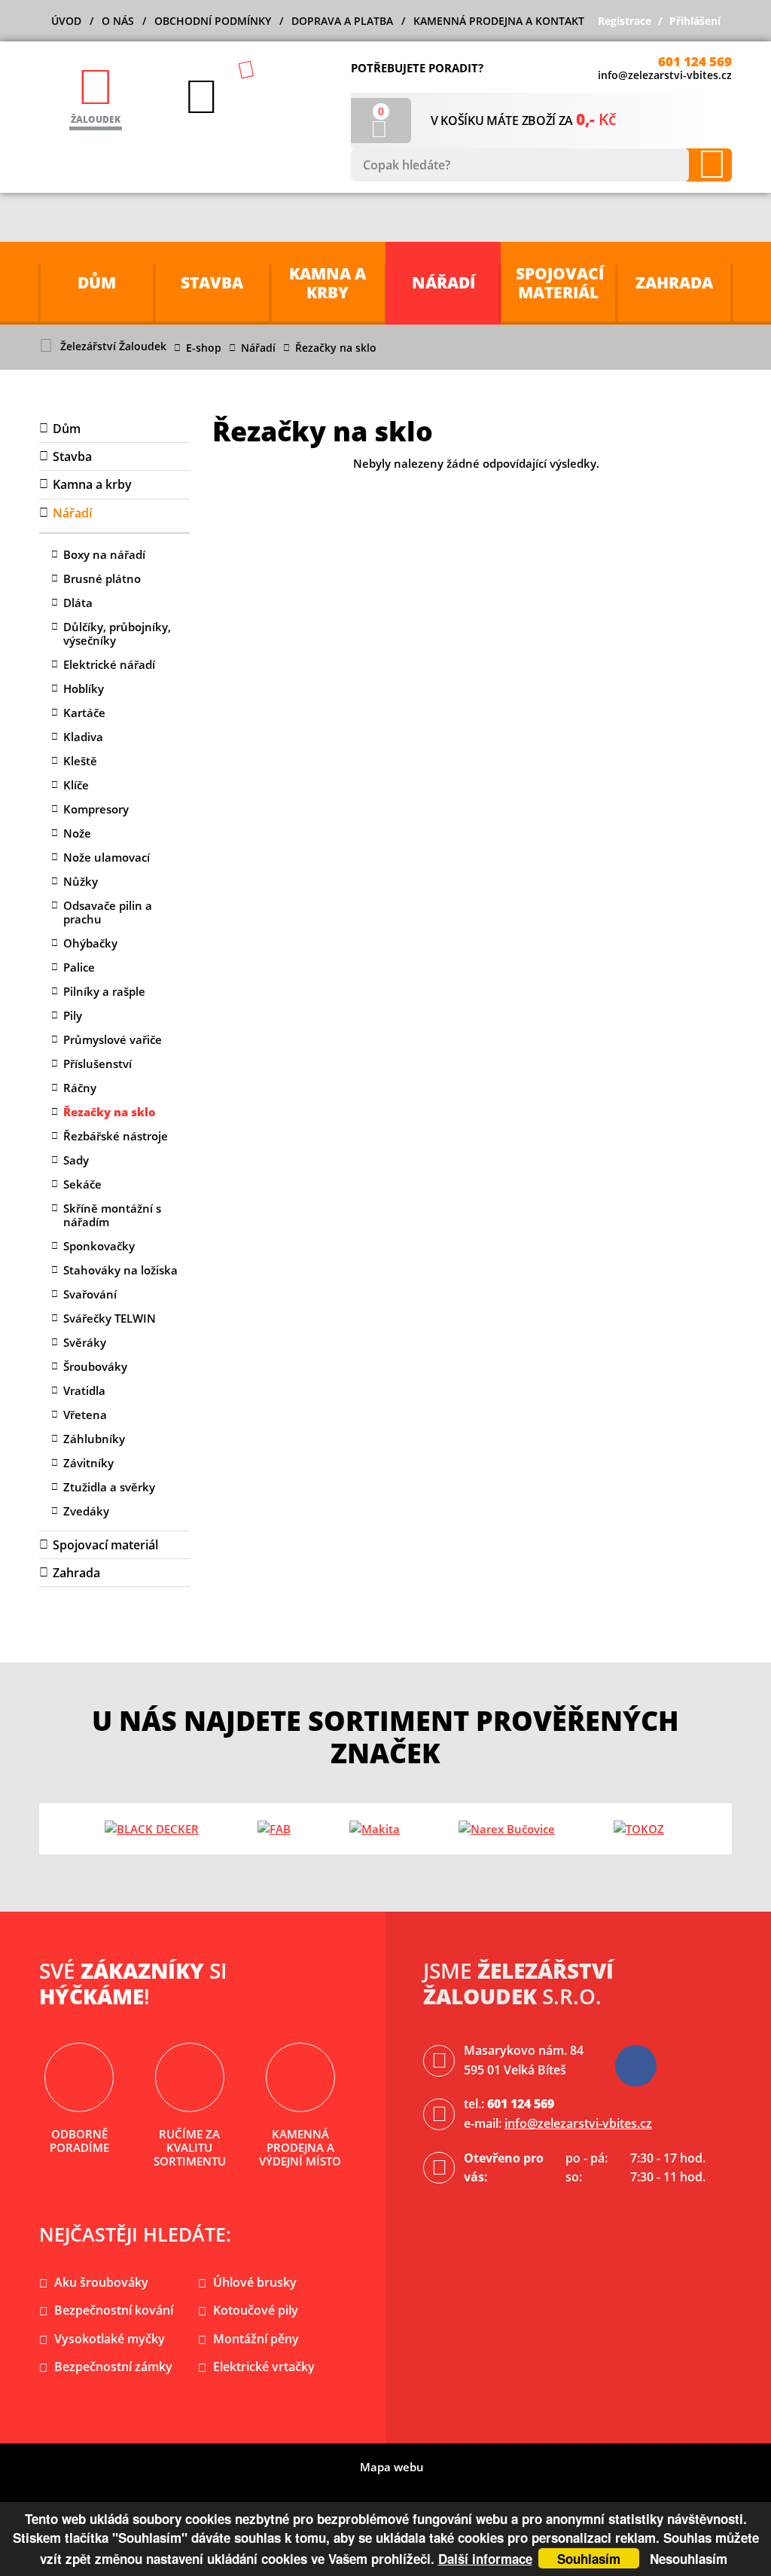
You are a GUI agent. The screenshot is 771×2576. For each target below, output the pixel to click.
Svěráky (85, 1342)
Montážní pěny (256, 2339)
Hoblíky (84, 688)
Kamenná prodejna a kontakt (499, 21)
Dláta (78, 603)
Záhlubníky (94, 1439)
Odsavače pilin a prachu (108, 912)
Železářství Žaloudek (113, 346)
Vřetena (85, 1415)
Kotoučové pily (256, 2310)
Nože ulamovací (107, 857)
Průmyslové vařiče (113, 1039)
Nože (77, 833)
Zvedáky (86, 1511)
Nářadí (258, 348)
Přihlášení (695, 21)
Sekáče (82, 1184)
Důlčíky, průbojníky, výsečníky (117, 633)
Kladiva (83, 737)
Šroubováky (95, 1366)
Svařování (90, 1294)
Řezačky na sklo (110, 1112)
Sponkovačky (99, 1246)
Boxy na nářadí (104, 554)
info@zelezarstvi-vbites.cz (665, 75)
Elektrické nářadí (109, 664)
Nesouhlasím (689, 2559)
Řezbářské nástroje (116, 1136)
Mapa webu (392, 2467)
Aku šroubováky (101, 2282)
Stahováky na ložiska (120, 1270)
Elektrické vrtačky (264, 2367)
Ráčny (80, 1088)
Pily (73, 1015)
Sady (76, 1160)
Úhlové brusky (255, 2282)
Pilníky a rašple (104, 991)
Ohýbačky (90, 943)
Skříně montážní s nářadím (112, 1215)
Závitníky (88, 1463)
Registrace (625, 21)
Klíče (76, 785)
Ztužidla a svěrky (109, 1487)
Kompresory (96, 809)
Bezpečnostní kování (114, 2310)
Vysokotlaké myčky (110, 2339)
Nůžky (81, 881)
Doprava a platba (342, 21)
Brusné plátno (102, 578)
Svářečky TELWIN (110, 1318)
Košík (381, 111)
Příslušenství (98, 1064)
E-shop (204, 348)
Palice (79, 967)
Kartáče (84, 713)
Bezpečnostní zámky (113, 2367)
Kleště (80, 761)
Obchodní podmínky (213, 21)
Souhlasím (589, 2559)
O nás (118, 21)
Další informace (485, 2559)
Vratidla (84, 1390)
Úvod (66, 21)
